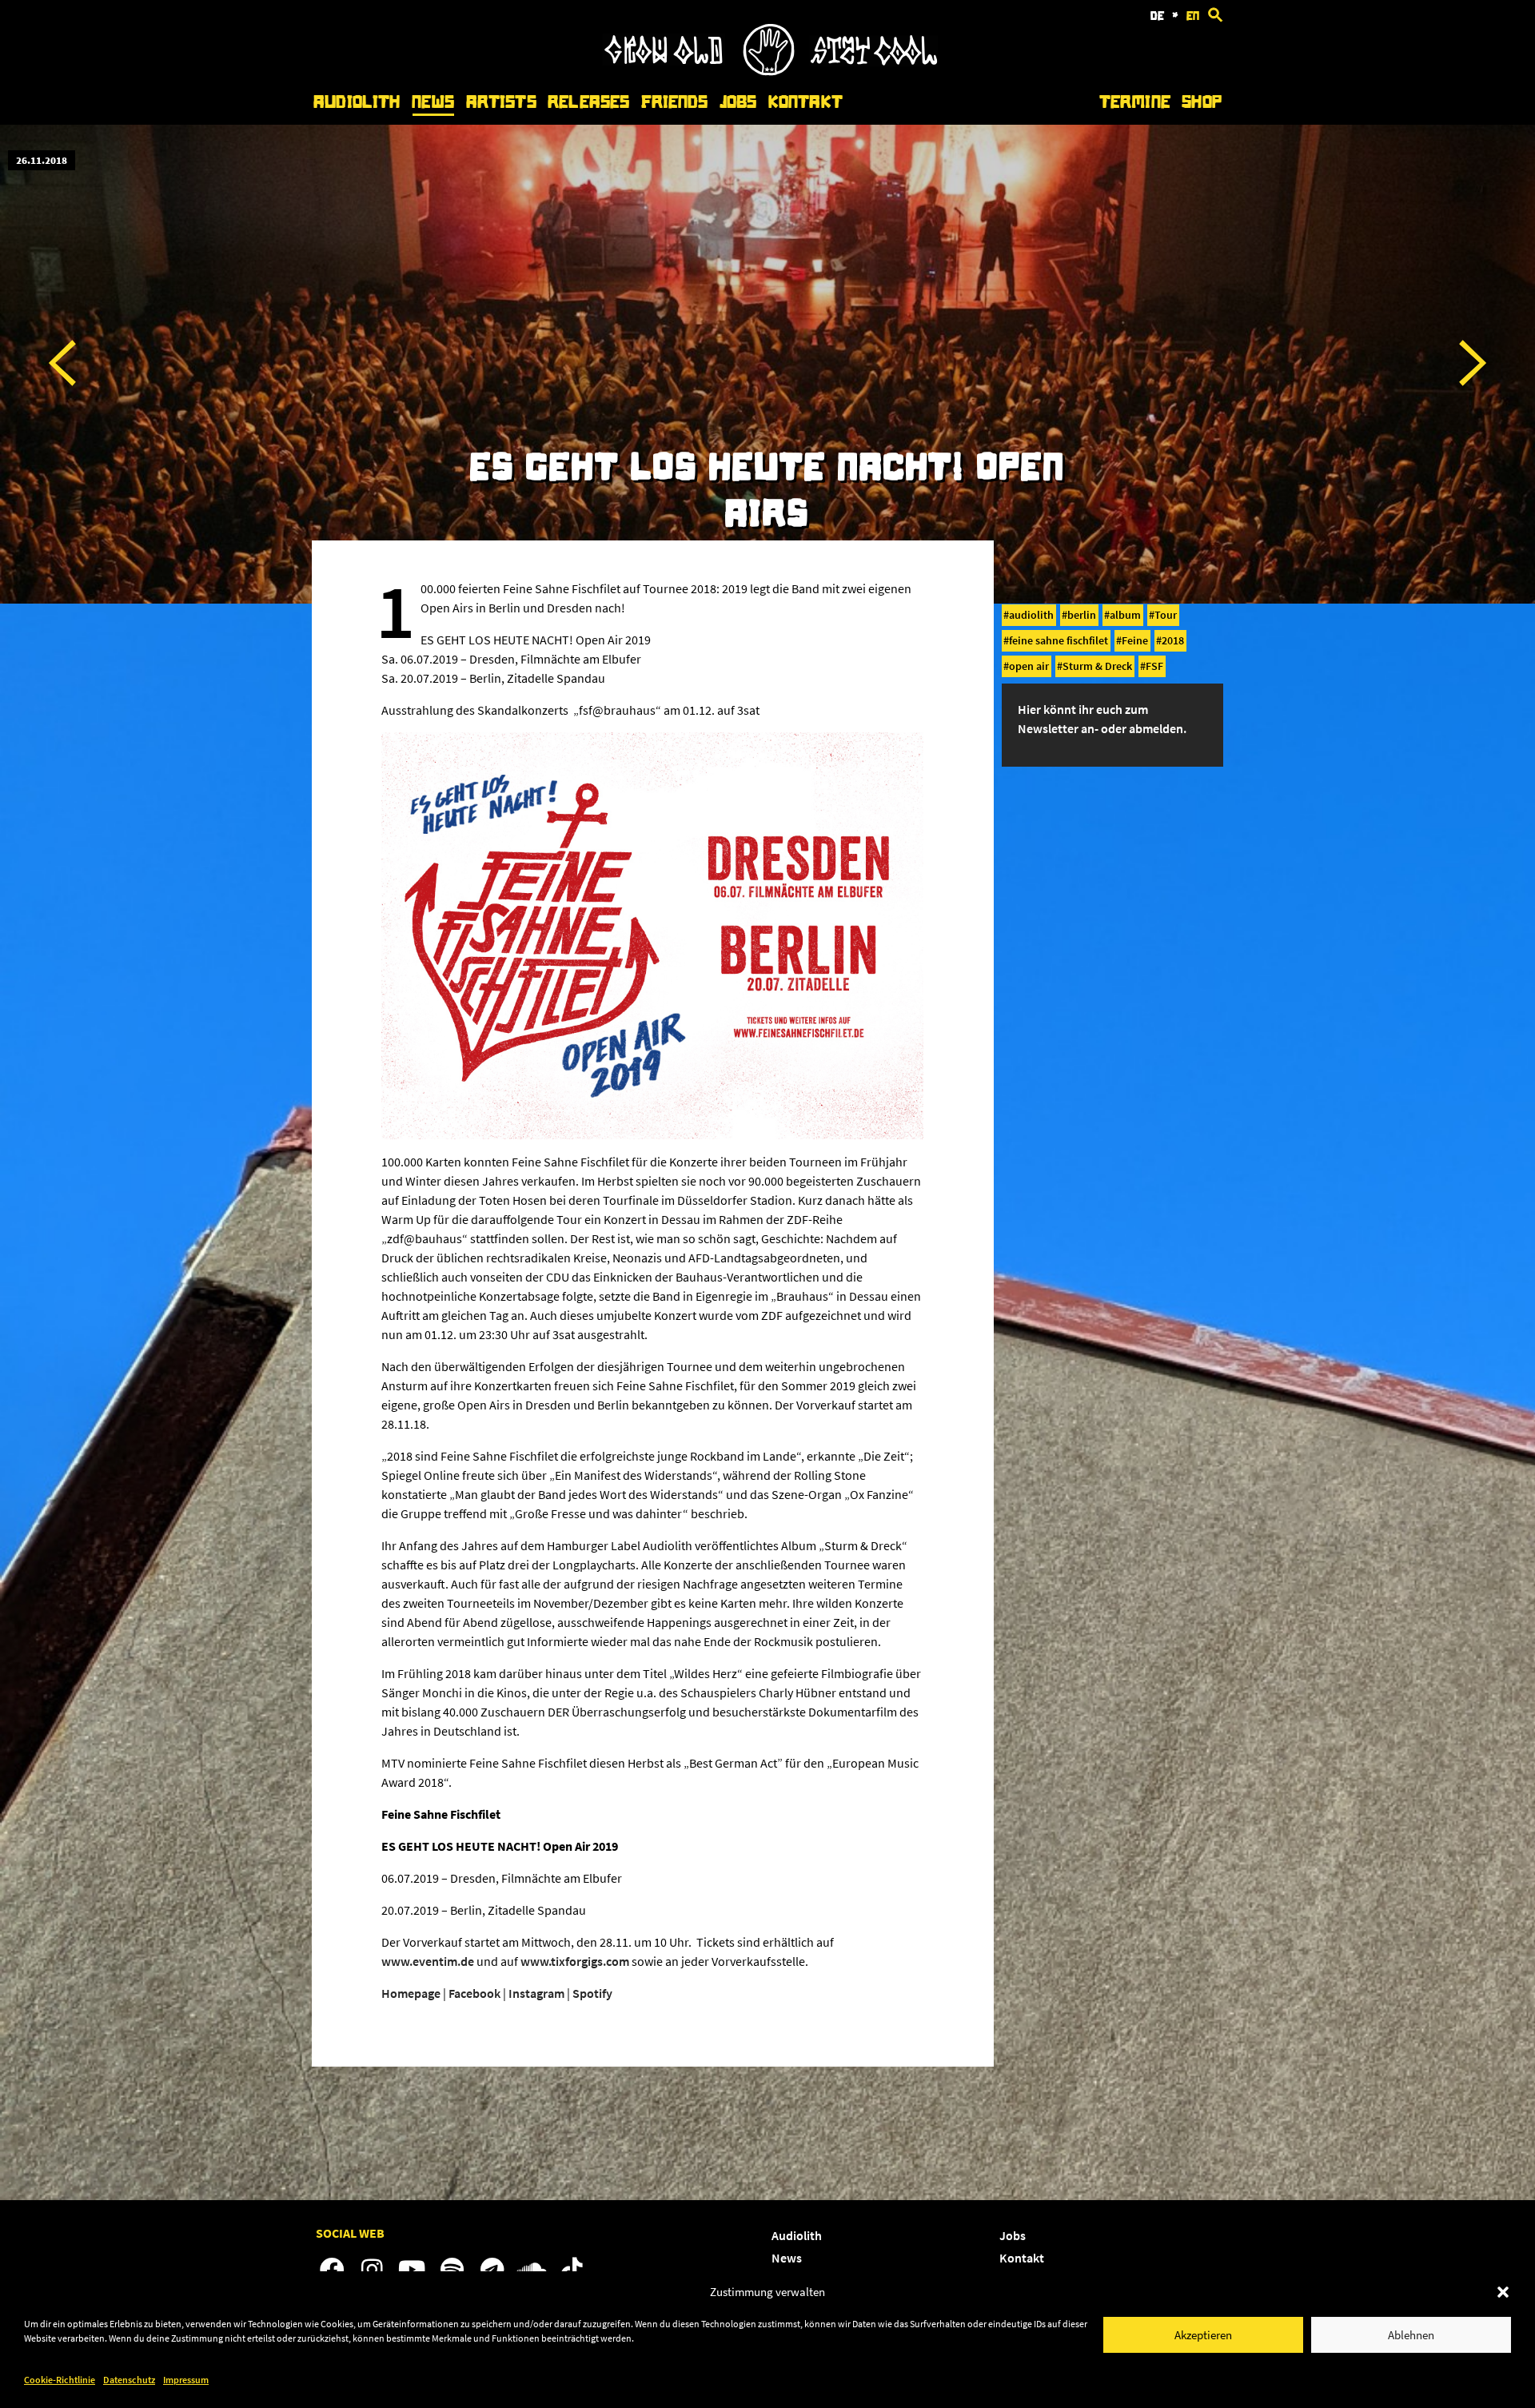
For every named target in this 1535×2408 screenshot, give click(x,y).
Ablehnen (1411, 2335)
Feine (1135, 640)
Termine (1135, 102)
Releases (588, 102)
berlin (1082, 615)
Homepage (411, 1993)
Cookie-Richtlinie (60, 2380)
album (1125, 615)
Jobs (738, 102)
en (1193, 16)
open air (1029, 666)
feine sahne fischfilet (1059, 640)
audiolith (1031, 615)
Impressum (186, 2380)
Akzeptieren (1203, 2335)
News (433, 102)
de (1157, 16)
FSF (1154, 666)
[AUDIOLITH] (770, 71)
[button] (1503, 2292)
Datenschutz (129, 2380)
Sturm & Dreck (1097, 666)
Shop (1202, 102)
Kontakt (805, 102)
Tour (1166, 615)
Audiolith (357, 102)
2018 (1173, 640)
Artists (501, 102)
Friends (675, 102)
